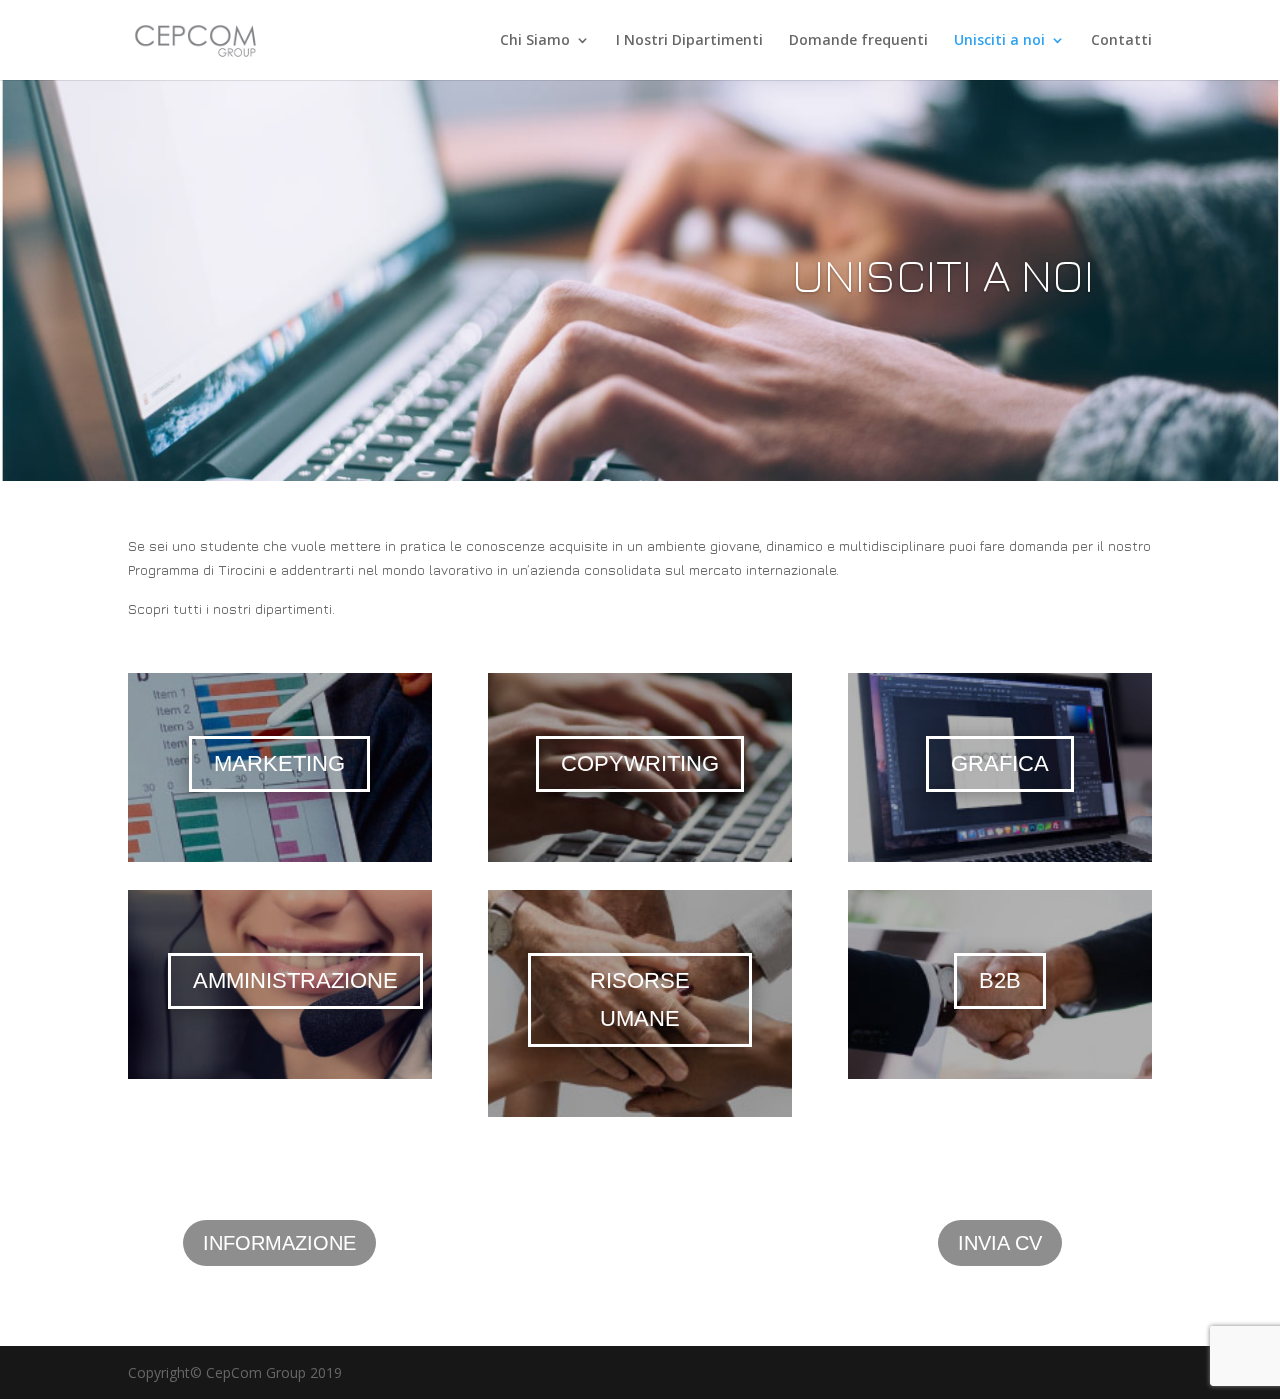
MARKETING (279, 764)
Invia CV (1000, 1243)
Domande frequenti (858, 41)
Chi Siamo (535, 41)
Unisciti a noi (999, 41)
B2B (1000, 981)
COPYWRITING (640, 764)
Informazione (279, 1243)
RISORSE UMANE (640, 1000)
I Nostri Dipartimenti (689, 41)
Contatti (1121, 41)
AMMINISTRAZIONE (295, 981)
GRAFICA (1000, 764)
